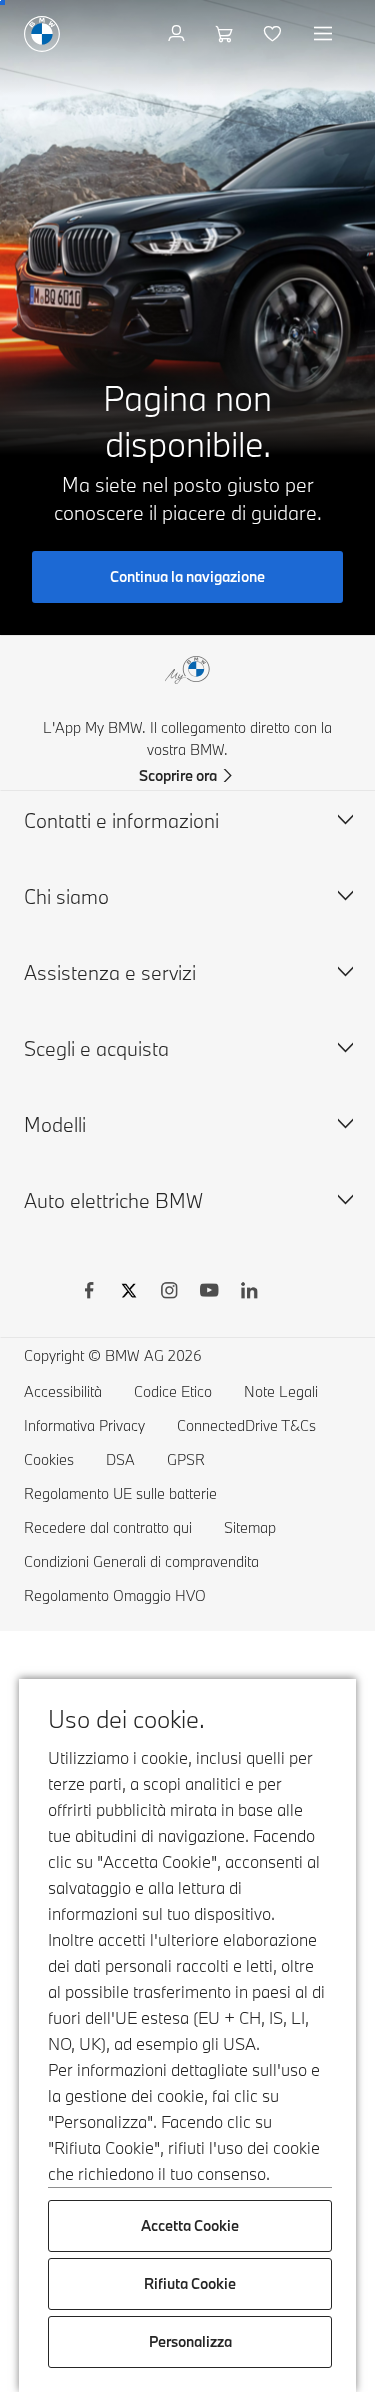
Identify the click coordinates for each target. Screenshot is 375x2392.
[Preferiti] (274, 34)
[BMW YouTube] (209, 1293)
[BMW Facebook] (89, 1293)
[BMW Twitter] (129, 1293)
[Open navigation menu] (325, 34)
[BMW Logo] (42, 34)
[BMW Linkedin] (249, 1293)
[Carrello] (226, 34)
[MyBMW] (178, 34)
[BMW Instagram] (169, 1293)
